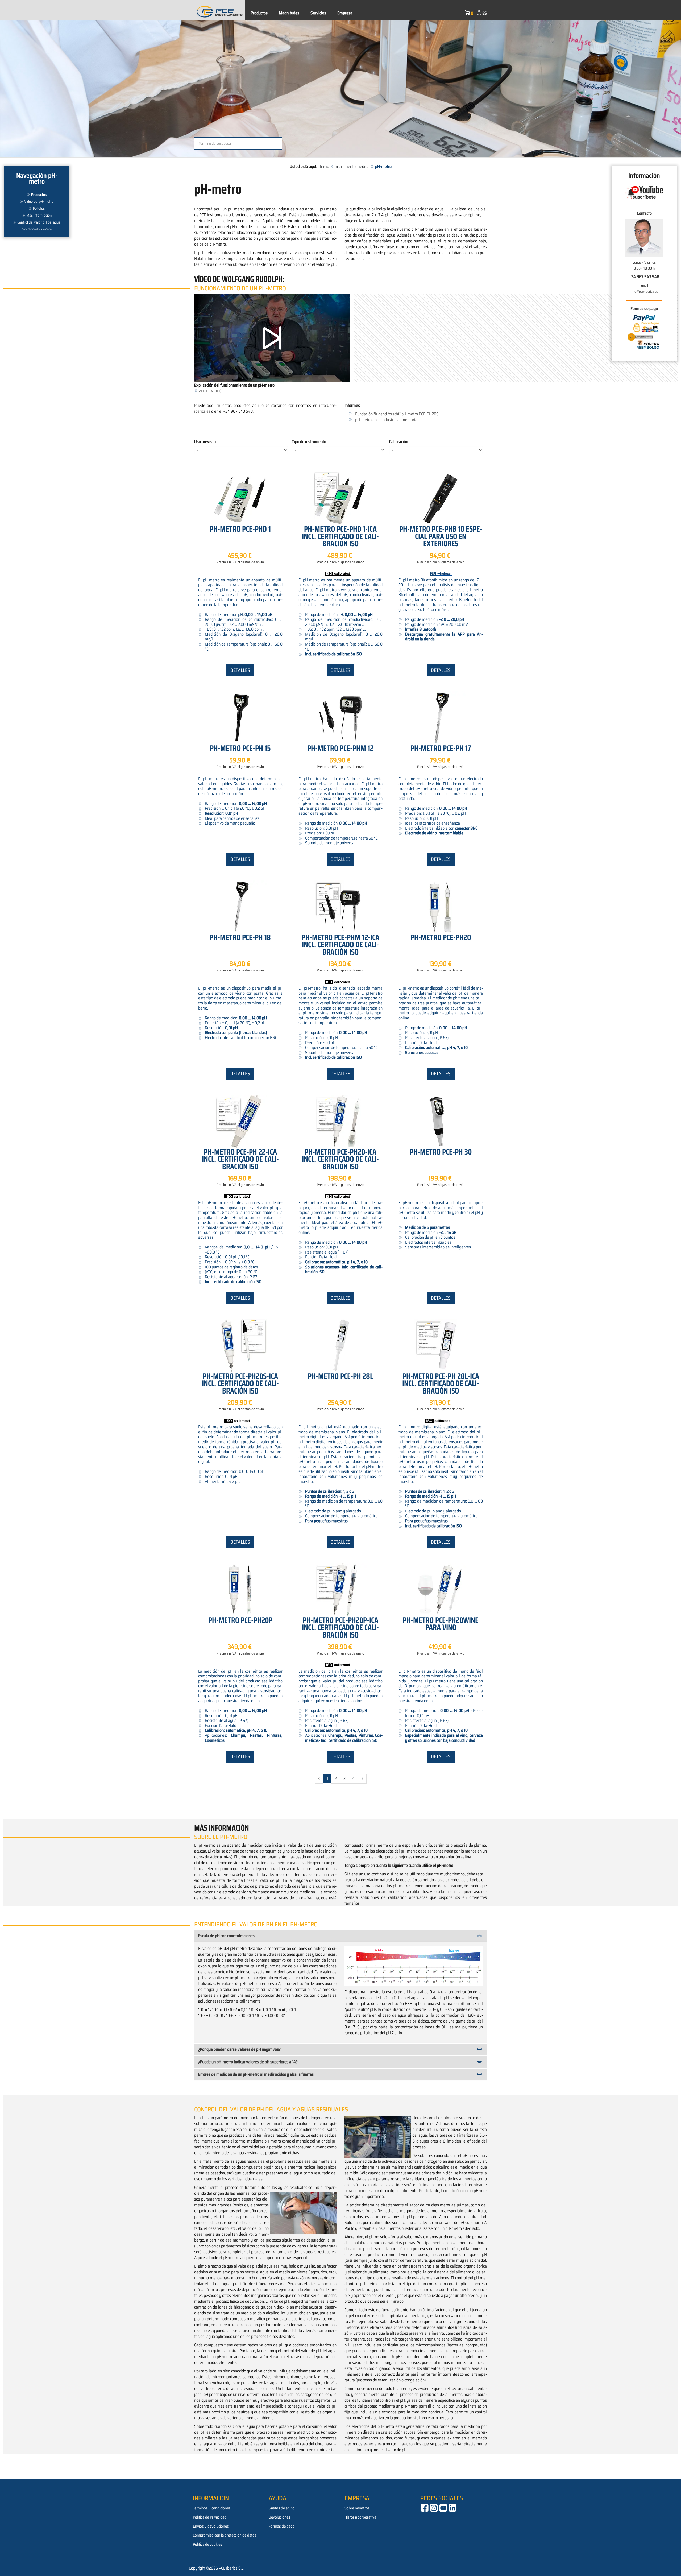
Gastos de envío (282, 2508)
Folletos (39, 208)
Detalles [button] (240, 670)
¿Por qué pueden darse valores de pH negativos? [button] (239, 2049)
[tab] (340, 1936)
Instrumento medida (352, 166)
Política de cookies (207, 2544)
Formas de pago (282, 2526)
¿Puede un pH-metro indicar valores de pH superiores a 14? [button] (248, 2062)
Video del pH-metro (39, 201)
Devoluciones (279, 2517)
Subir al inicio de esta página (37, 229)
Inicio (325, 166)
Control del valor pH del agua (39, 222)
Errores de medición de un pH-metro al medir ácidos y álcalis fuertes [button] (256, 2074)
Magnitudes (289, 13)
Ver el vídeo (210, 391)
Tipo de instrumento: (310, 442)
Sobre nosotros (357, 2508)
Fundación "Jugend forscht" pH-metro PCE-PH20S (397, 414)
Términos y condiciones (212, 2508)
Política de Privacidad (210, 2517)
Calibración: (399, 442)
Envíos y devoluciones (211, 2526)
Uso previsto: (205, 442)
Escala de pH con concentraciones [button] (226, 1936)
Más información (39, 215)
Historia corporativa (360, 2517)
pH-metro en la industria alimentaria (386, 420)
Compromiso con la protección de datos (225, 2535)
